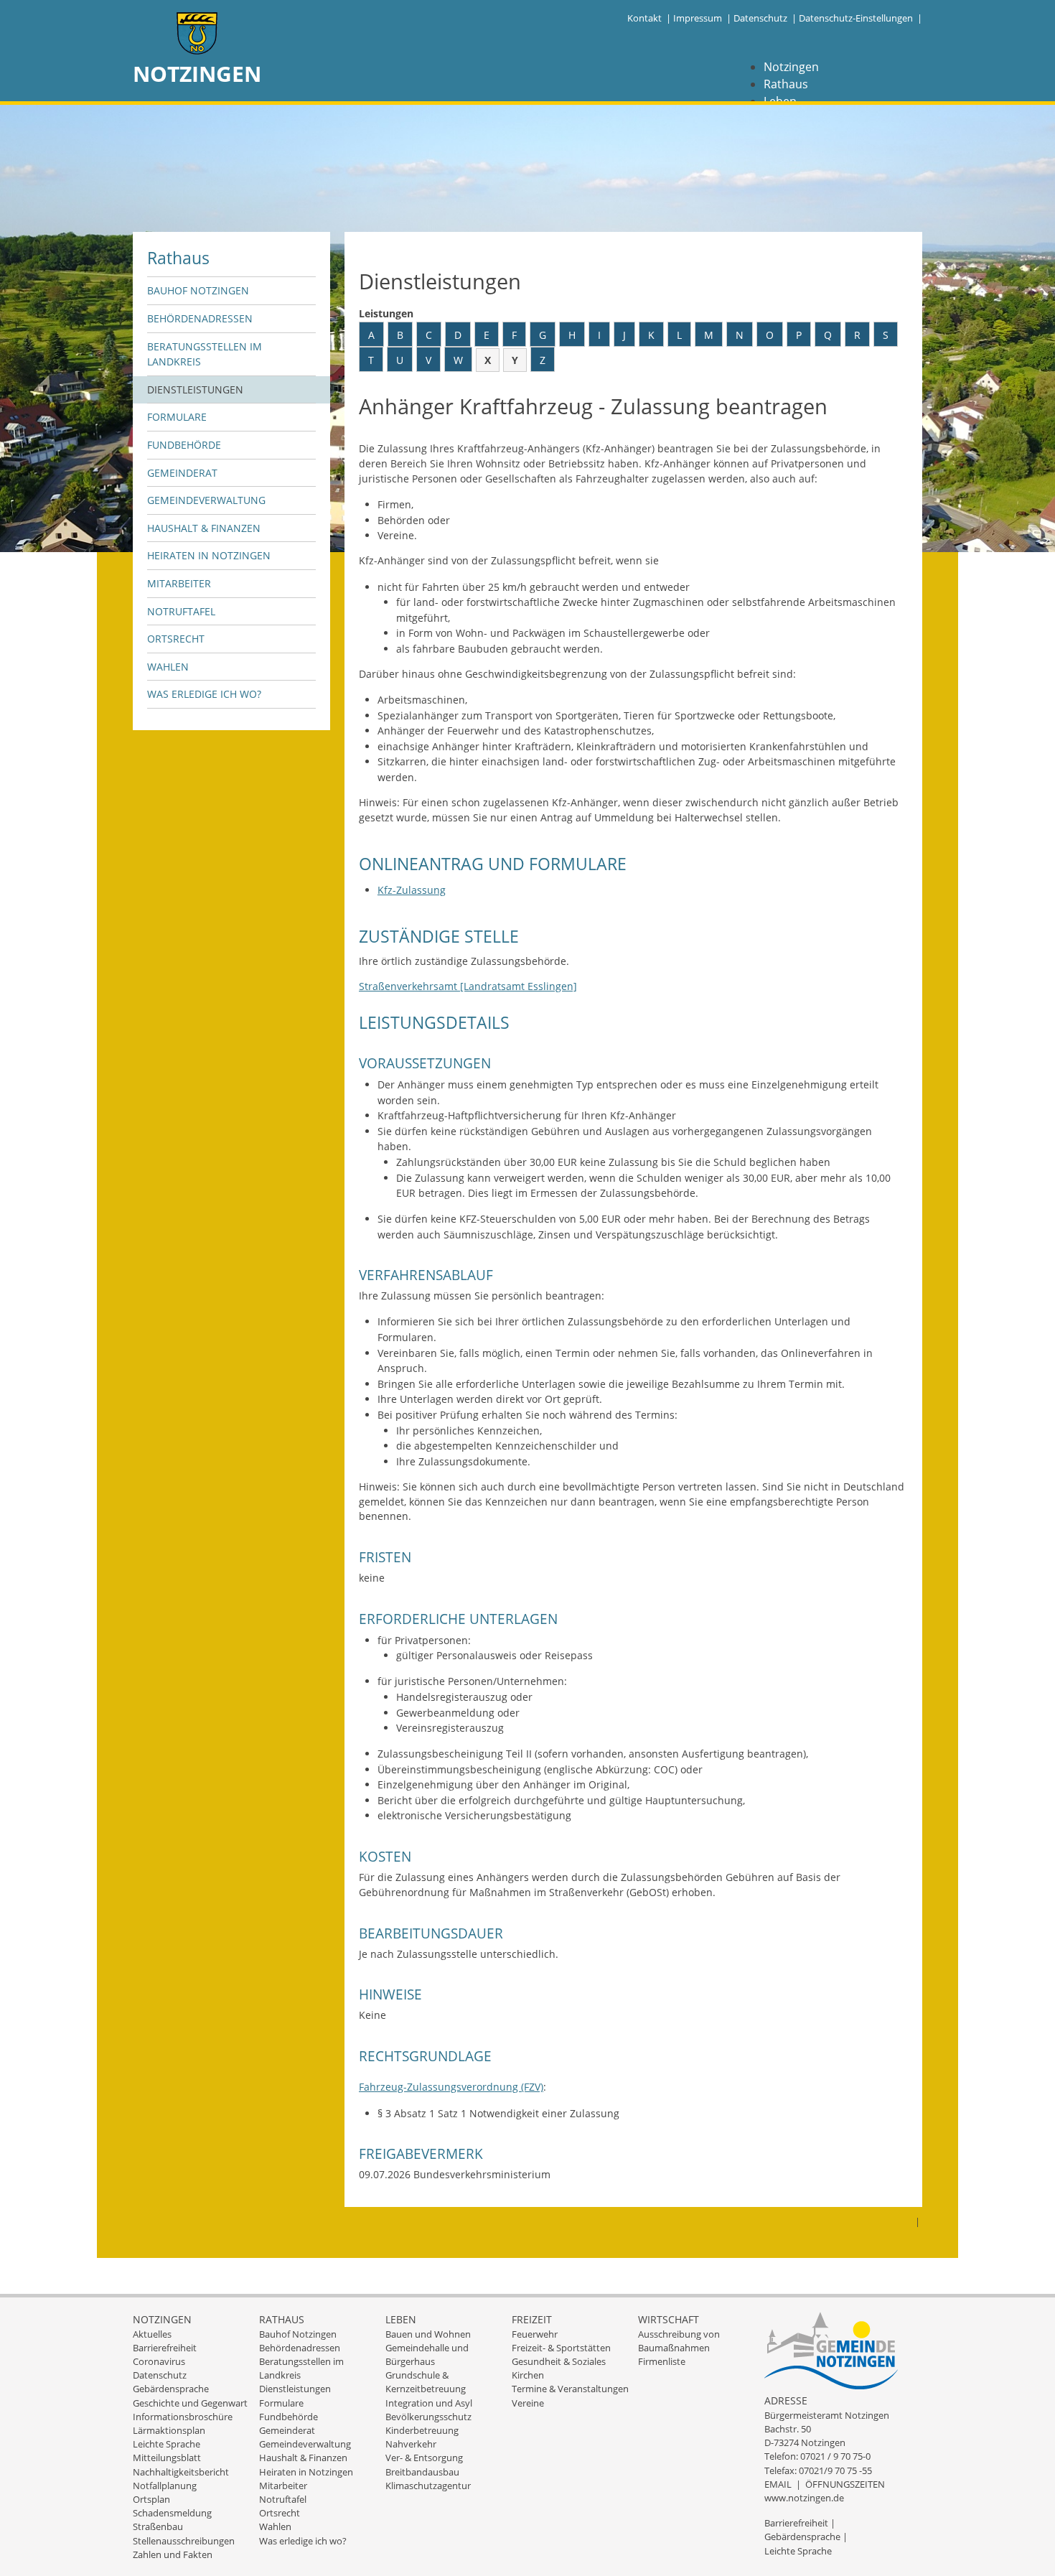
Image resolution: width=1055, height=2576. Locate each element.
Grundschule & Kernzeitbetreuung (426, 2382)
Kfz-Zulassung (412, 890)
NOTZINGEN (197, 74)
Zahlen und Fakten (173, 2554)
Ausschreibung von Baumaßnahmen (679, 2341)
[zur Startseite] (197, 35)
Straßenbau (158, 2526)
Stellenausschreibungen (184, 2541)
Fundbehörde (184, 445)
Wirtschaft (669, 2319)
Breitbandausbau (422, 2472)
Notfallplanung (165, 2486)
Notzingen (791, 67)
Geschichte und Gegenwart (190, 2403)
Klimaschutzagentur (428, 2486)
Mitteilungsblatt (167, 2458)
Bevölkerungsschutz (428, 2417)
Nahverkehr (411, 2444)
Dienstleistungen (195, 389)
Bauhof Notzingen (198, 290)
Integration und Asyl (429, 2403)
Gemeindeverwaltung (206, 500)
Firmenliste (662, 2361)
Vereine (528, 2403)
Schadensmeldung (172, 2513)
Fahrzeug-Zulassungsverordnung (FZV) (451, 2087)
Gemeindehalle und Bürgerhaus (427, 2355)
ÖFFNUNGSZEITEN (845, 2484)
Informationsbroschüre (183, 2417)
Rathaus (786, 84)
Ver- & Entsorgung (424, 2458)
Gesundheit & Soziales (559, 2361)
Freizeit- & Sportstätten (561, 2348)
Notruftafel (181, 611)
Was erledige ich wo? (204, 694)
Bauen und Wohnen (428, 2334)
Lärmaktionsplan (169, 2430)
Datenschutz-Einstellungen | (861, 18)
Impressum (698, 18)
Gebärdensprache (171, 2389)
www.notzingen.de (804, 2498)
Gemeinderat (182, 473)
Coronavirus (159, 2361)
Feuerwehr (535, 2334)
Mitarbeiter (179, 583)
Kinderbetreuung (422, 2430)
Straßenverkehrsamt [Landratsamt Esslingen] (468, 986)
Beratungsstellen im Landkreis (205, 354)
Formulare (177, 417)
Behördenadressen (200, 318)
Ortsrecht (176, 639)
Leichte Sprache (167, 2444)
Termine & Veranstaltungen (570, 2389)
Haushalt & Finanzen (204, 528)
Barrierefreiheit (165, 2348)
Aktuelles (152, 2334)
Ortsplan (151, 2499)
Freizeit (532, 2319)
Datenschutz (760, 18)
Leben (401, 2319)
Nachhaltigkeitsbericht (181, 2472)
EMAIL (778, 2484)
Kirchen (528, 2375)
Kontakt (644, 18)
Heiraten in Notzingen (209, 555)
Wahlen (168, 667)
